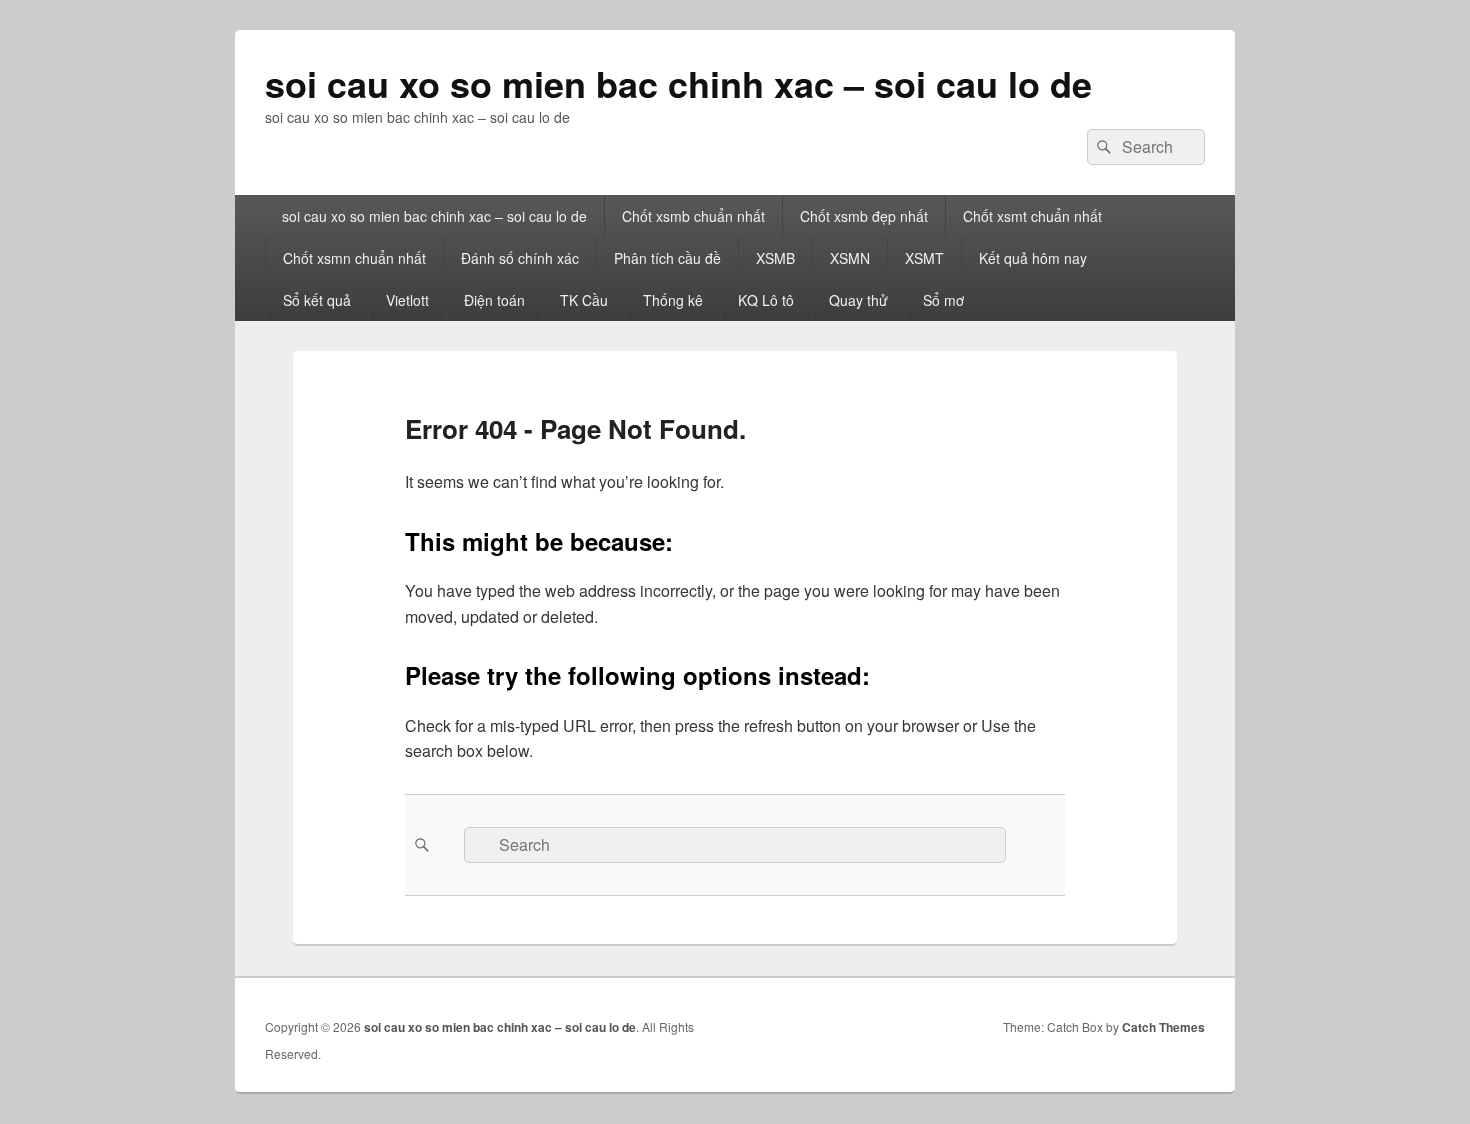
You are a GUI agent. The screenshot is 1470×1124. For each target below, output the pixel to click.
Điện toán (494, 300)
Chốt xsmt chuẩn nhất (1032, 216)
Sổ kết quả (317, 300)
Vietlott (407, 300)
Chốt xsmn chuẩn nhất (354, 258)
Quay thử (858, 300)
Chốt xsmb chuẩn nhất (693, 216)
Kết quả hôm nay (1033, 258)
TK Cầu (584, 300)
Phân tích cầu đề (667, 258)
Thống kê (673, 300)
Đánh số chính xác (520, 258)
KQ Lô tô (766, 300)
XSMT (924, 258)
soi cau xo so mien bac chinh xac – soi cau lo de (678, 83)
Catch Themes (1163, 1027)
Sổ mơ (943, 300)
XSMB (775, 258)
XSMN (850, 258)
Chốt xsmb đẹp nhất (864, 216)
